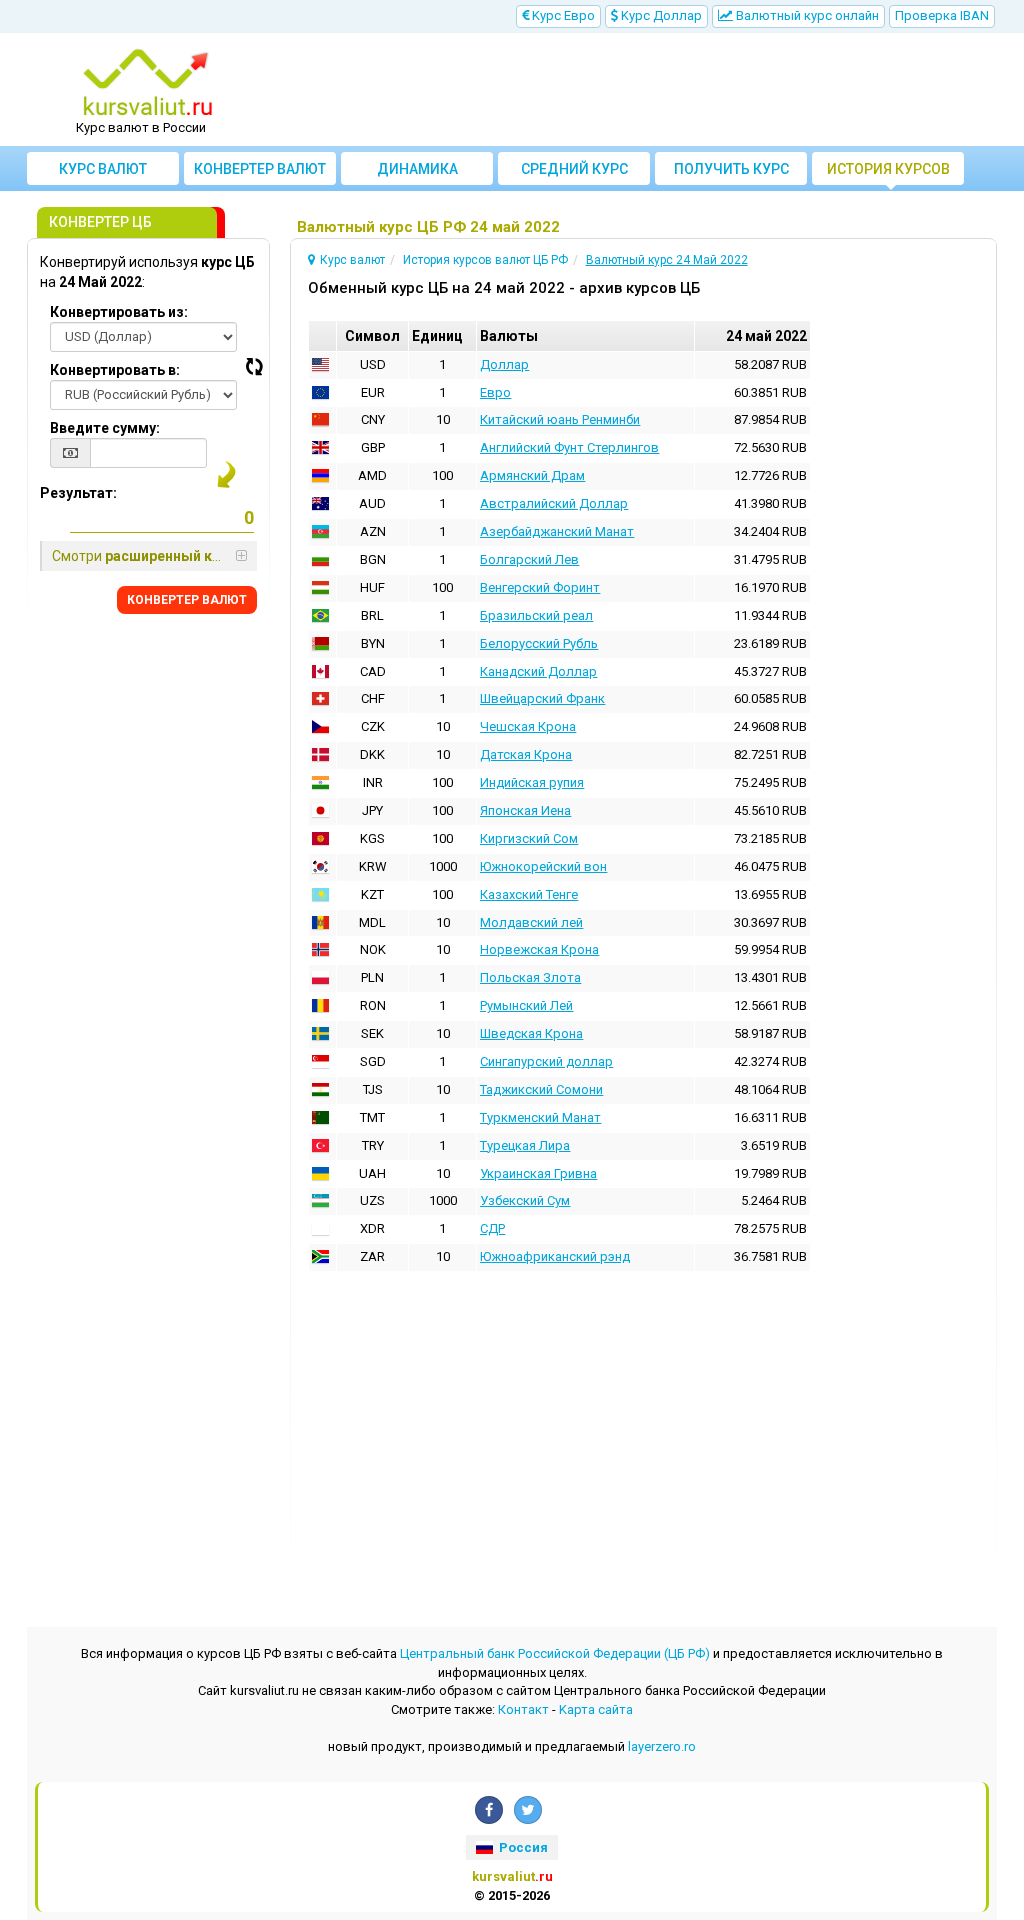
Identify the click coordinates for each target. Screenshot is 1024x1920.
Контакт (523, 1709)
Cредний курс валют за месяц (574, 173)
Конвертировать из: (119, 312)
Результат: (78, 493)
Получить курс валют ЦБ (731, 173)
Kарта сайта (596, 1709)
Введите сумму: (105, 428)
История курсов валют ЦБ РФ (888, 173)
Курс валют (103, 169)
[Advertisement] (634, 90)
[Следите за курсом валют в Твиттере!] (528, 1810)
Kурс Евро (562, 15)
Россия (522, 1847)
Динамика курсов (417, 173)
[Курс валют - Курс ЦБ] (148, 83)
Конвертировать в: (115, 370)
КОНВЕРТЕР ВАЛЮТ (187, 600)
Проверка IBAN (942, 15)
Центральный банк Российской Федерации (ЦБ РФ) (555, 1653)
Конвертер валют (260, 169)
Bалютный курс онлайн (806, 15)
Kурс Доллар (660, 15)
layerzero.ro (662, 1746)
